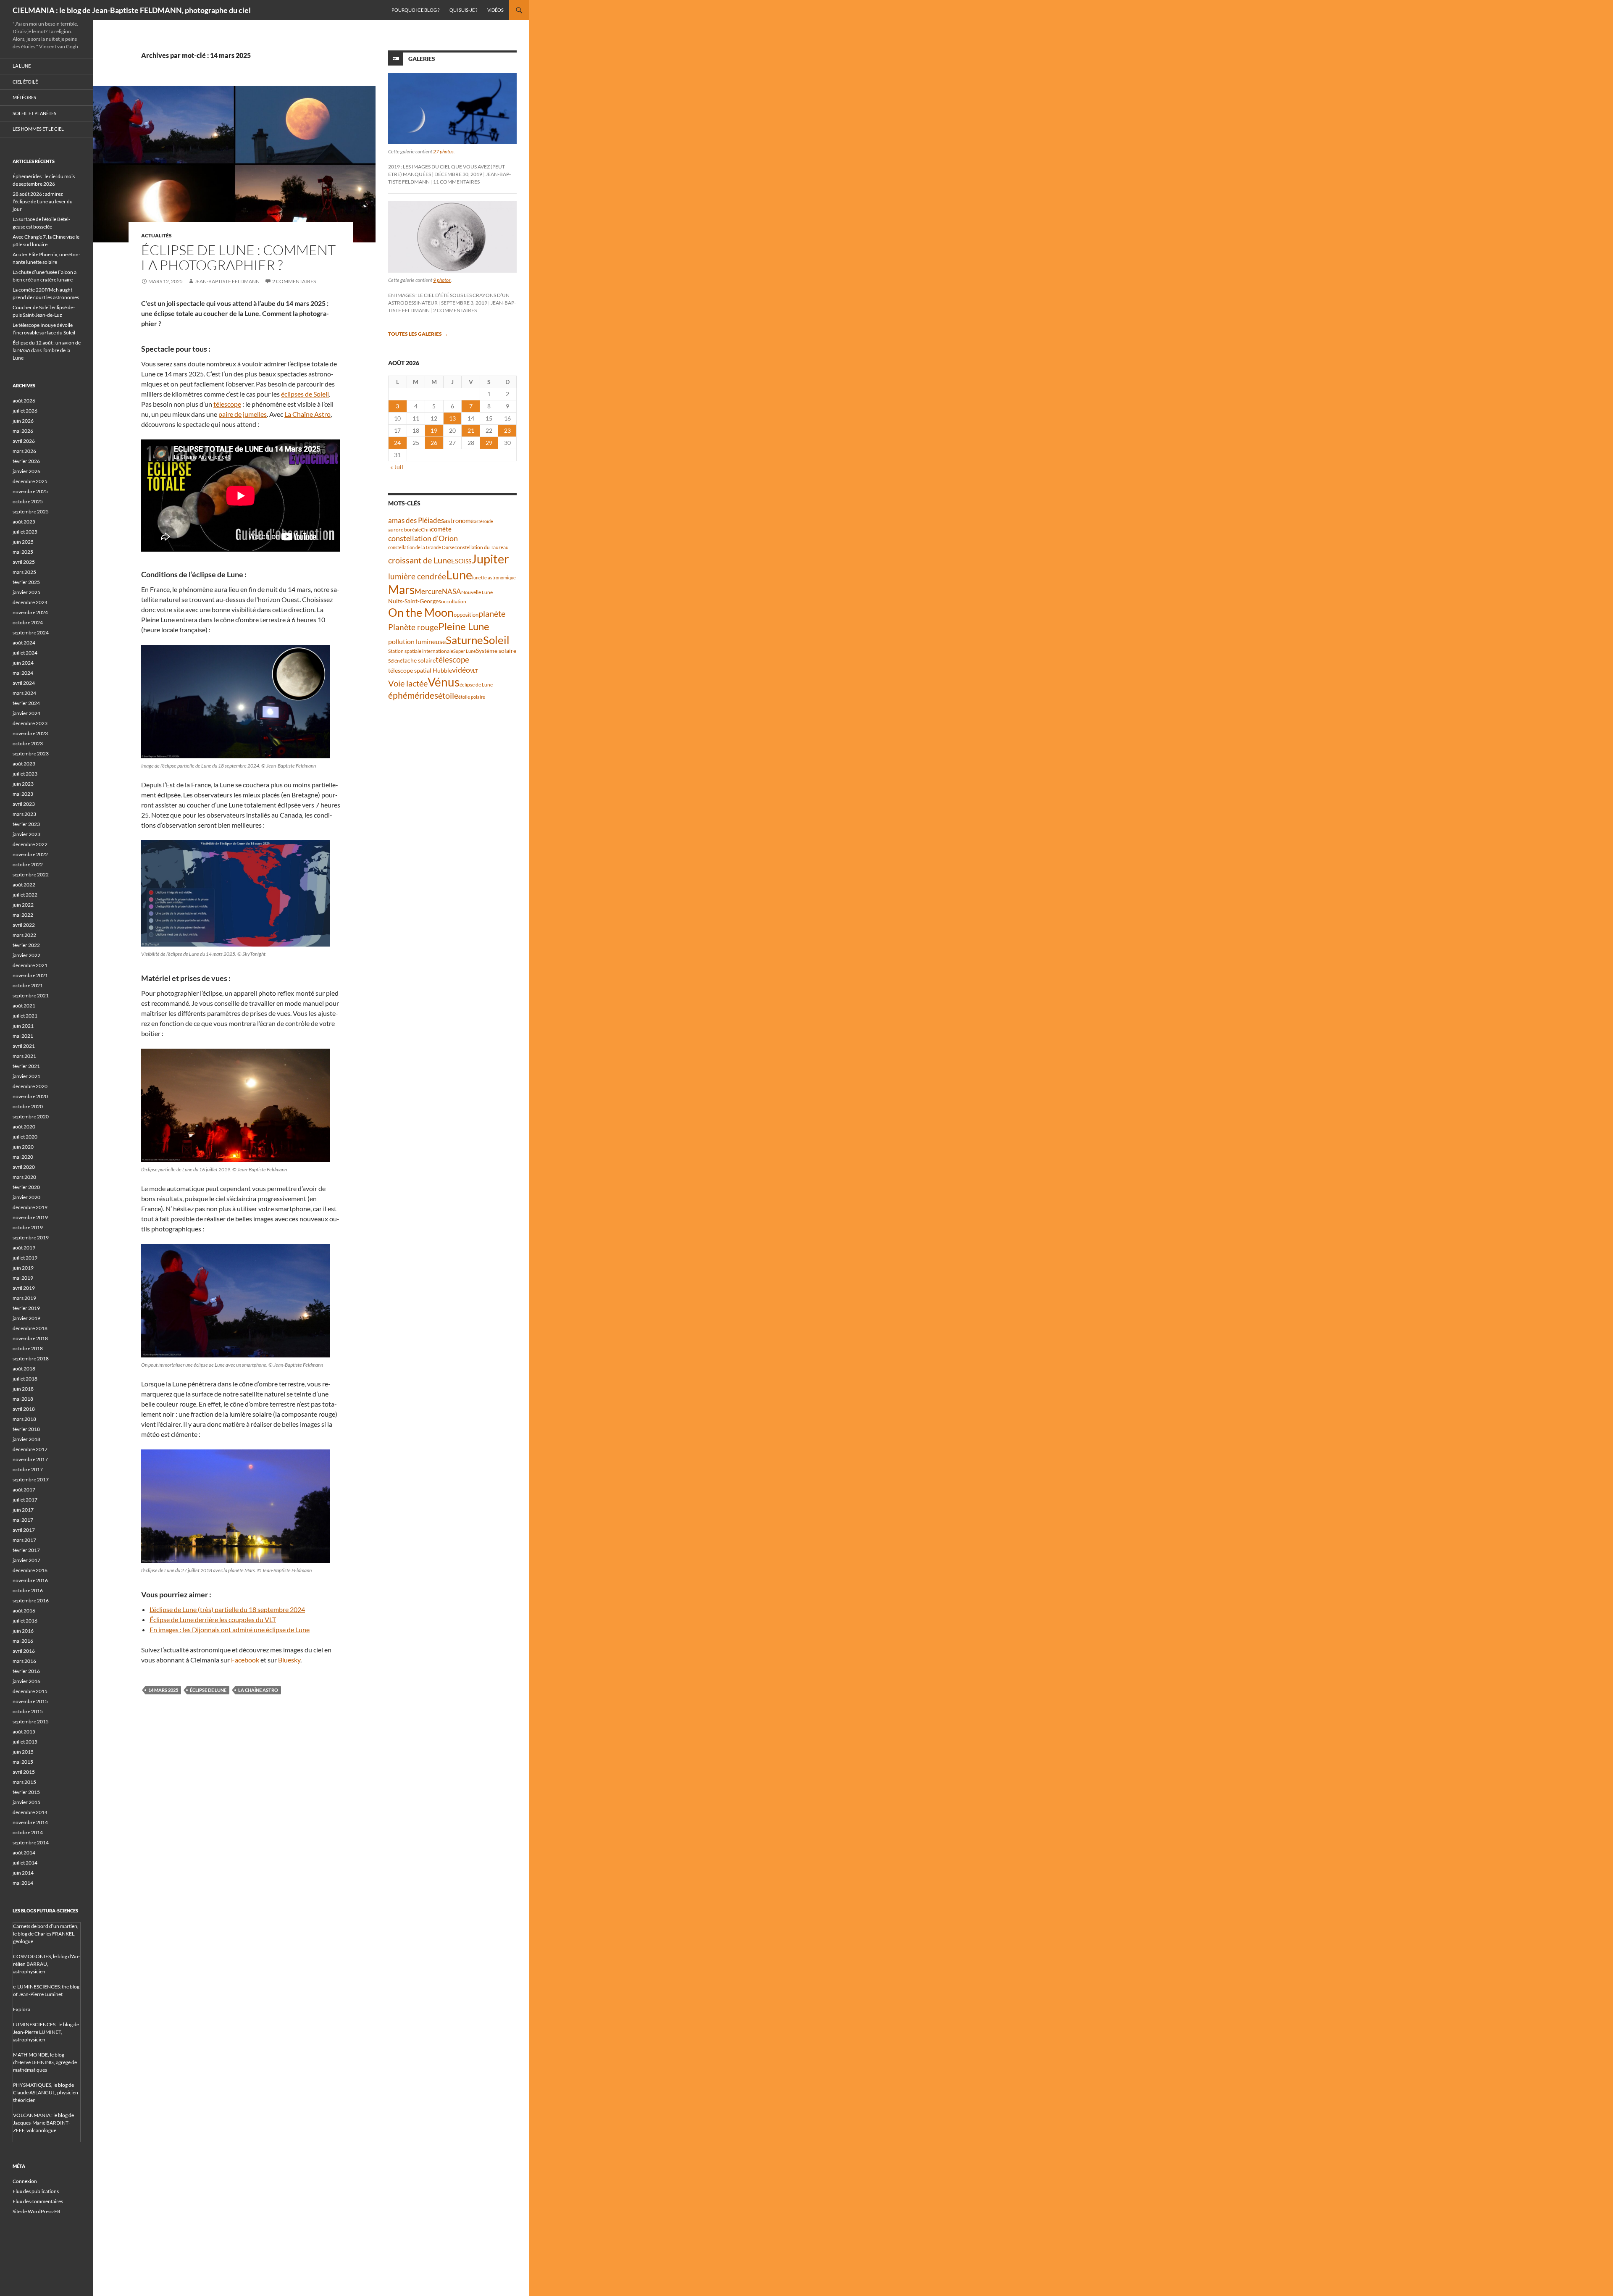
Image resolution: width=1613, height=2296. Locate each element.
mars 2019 (24, 1298)
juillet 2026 (25, 411)
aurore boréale (405, 530)
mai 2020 (23, 1157)
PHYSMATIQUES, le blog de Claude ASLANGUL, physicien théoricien (46, 2092)
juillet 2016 (25, 1621)
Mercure (428, 591)
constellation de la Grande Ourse (421, 547)
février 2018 (26, 1429)
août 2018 (24, 1369)
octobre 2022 (28, 864)
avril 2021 (24, 1046)
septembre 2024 (31, 633)
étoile (448, 695)
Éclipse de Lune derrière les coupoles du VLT (213, 1619)
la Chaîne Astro (258, 1690)
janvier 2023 (26, 834)
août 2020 (24, 1127)
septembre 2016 (31, 1600)
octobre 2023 (28, 743)
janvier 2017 (26, 1560)
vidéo (461, 670)
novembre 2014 (30, 1822)
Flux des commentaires (38, 2201)
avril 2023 (24, 804)
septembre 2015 (31, 1721)
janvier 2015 (26, 1802)
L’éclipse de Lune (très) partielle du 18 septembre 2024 (227, 1609)
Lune (459, 575)
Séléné (395, 661)
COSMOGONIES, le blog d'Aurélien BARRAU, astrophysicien (46, 1964)
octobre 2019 (28, 1227)
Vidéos (495, 10)
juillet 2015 (25, 1742)
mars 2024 (24, 693)
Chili (426, 530)
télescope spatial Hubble (420, 670)
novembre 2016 (30, 1580)
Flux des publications (36, 2191)
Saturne (464, 640)
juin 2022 (23, 905)
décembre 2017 (30, 1449)
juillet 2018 (25, 1379)
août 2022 (24, 885)
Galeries (422, 59)
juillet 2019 (25, 1258)
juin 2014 (23, 1873)
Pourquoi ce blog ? (415, 10)
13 (452, 418)
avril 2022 (24, 925)
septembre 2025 (31, 512)
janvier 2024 (26, 713)
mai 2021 (23, 1036)
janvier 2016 (26, 1681)
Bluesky (289, 1660)
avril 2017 (24, 1530)
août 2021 (24, 1006)
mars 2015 (24, 1782)
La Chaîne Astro (307, 414)
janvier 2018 (26, 1439)
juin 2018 (23, 1389)
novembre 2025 (30, 491)
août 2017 (24, 1490)
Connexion (25, 2181)
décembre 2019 (30, 1207)
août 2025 (24, 522)
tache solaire (419, 660)
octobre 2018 (28, 1348)
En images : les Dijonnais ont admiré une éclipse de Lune (230, 1629)
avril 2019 (24, 1288)
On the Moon (421, 612)
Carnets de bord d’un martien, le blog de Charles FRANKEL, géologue (46, 1934)
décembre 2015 (30, 1691)
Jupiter (490, 559)
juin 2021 (23, 1026)
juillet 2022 (25, 895)
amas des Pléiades (416, 520)
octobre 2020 (28, 1106)
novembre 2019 (30, 1217)
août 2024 (24, 643)
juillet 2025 (25, 532)
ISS (468, 561)
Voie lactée (408, 683)
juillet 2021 (25, 1016)
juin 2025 (23, 542)
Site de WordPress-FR (37, 2211)
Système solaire (496, 651)
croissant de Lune (420, 560)
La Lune (22, 66)
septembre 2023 (31, 753)
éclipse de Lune (208, 1690)
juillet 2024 (25, 653)
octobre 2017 (28, 1469)
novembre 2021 (30, 975)
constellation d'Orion (423, 538)
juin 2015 (23, 1752)
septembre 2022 (31, 874)
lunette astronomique (494, 577)
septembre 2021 (31, 995)
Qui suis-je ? (463, 10)
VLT (474, 671)
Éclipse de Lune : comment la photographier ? (238, 257)
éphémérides (413, 695)
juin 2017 (23, 1510)
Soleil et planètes (34, 113)
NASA (452, 592)
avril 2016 (24, 1651)
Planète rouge (413, 627)
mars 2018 (24, 1419)
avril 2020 (24, 1167)
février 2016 (26, 1671)
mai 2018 (23, 1399)
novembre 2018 (30, 1338)
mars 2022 (24, 935)
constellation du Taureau (482, 547)
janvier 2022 (26, 955)
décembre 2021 (30, 965)
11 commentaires (456, 182)
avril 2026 (24, 441)
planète (492, 613)
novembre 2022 (30, 854)
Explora (22, 2009)
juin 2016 (23, 1631)
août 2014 (24, 1853)
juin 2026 (23, 421)
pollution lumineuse (417, 641)
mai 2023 (23, 794)
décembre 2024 (30, 602)
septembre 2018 (31, 1358)
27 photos (443, 151)
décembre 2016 (30, 1570)
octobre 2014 (28, 1832)
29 (489, 443)
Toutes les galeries (418, 334)
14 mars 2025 (163, 1690)
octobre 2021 (28, 985)
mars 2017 (24, 1540)
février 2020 (26, 1187)
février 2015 (26, 1792)
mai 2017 (23, 1520)
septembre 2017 (31, 1479)
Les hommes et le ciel (38, 129)
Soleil (496, 640)
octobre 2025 (28, 501)
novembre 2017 (30, 1459)
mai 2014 (23, 1883)
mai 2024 (23, 673)
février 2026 (26, 461)
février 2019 (26, 1308)
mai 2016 (23, 1641)
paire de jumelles (243, 414)
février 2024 (26, 703)
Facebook (245, 1660)
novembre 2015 (30, 1701)
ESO (457, 561)
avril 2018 (24, 1409)
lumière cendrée (417, 576)
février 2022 (26, 945)
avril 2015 (24, 1772)
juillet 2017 (25, 1500)
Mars (401, 590)
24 (397, 443)
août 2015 (24, 1732)
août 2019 (24, 1248)
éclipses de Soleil (305, 394)
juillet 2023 (25, 774)
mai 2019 (23, 1278)
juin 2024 (23, 663)
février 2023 (26, 824)
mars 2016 (24, 1661)
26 (434, 443)
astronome (459, 521)
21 (471, 430)
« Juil (397, 467)
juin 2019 (23, 1268)
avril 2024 (24, 683)
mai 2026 (23, 431)
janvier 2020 (26, 1197)
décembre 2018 (30, 1328)
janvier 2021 (26, 1076)
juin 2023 (23, 784)
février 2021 (26, 1066)
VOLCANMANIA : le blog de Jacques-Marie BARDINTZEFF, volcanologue (43, 2123)
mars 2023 (24, 814)
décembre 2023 (30, 723)
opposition (466, 615)
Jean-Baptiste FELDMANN (227, 281)
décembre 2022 (30, 844)
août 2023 (24, 764)
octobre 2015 (28, 1711)
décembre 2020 (30, 1086)
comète (441, 529)
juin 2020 (23, 1147)
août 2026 (24, 401)
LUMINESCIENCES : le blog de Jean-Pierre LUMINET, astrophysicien (46, 2032)
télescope (227, 404)
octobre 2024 (28, 622)
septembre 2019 (31, 1237)
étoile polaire (472, 697)
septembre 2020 (31, 1116)
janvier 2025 (26, 592)
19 (434, 430)
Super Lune (465, 651)
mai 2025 (23, 552)
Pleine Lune (464, 626)
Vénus (444, 682)
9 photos (442, 280)
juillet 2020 (25, 1137)
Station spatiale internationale (421, 651)
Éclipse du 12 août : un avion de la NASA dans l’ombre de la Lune (47, 350)
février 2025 (26, 582)
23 (507, 430)
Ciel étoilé (25, 82)
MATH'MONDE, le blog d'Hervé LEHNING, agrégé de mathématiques (45, 2062)
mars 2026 (24, 451)
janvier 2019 (26, 1318)
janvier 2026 (26, 471)
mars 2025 (24, 572)
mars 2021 (24, 1056)
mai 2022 (23, 915)
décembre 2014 (30, 1812)
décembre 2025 (30, 481)
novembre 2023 (30, 733)
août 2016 (24, 1611)
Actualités (156, 235)
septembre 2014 (31, 1842)
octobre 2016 (28, 1590)
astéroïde (483, 521)
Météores (24, 97)
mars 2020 (24, 1177)
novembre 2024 (30, 612)
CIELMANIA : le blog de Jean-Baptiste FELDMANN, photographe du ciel (132, 10)
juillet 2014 (25, 1863)
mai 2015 (23, 1762)
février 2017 (26, 1550)
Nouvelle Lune (477, 592)
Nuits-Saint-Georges (415, 601)
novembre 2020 (30, 1096)
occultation (454, 601)
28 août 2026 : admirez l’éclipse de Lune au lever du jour (43, 201)
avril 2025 (24, 562)
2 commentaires (294, 281)
